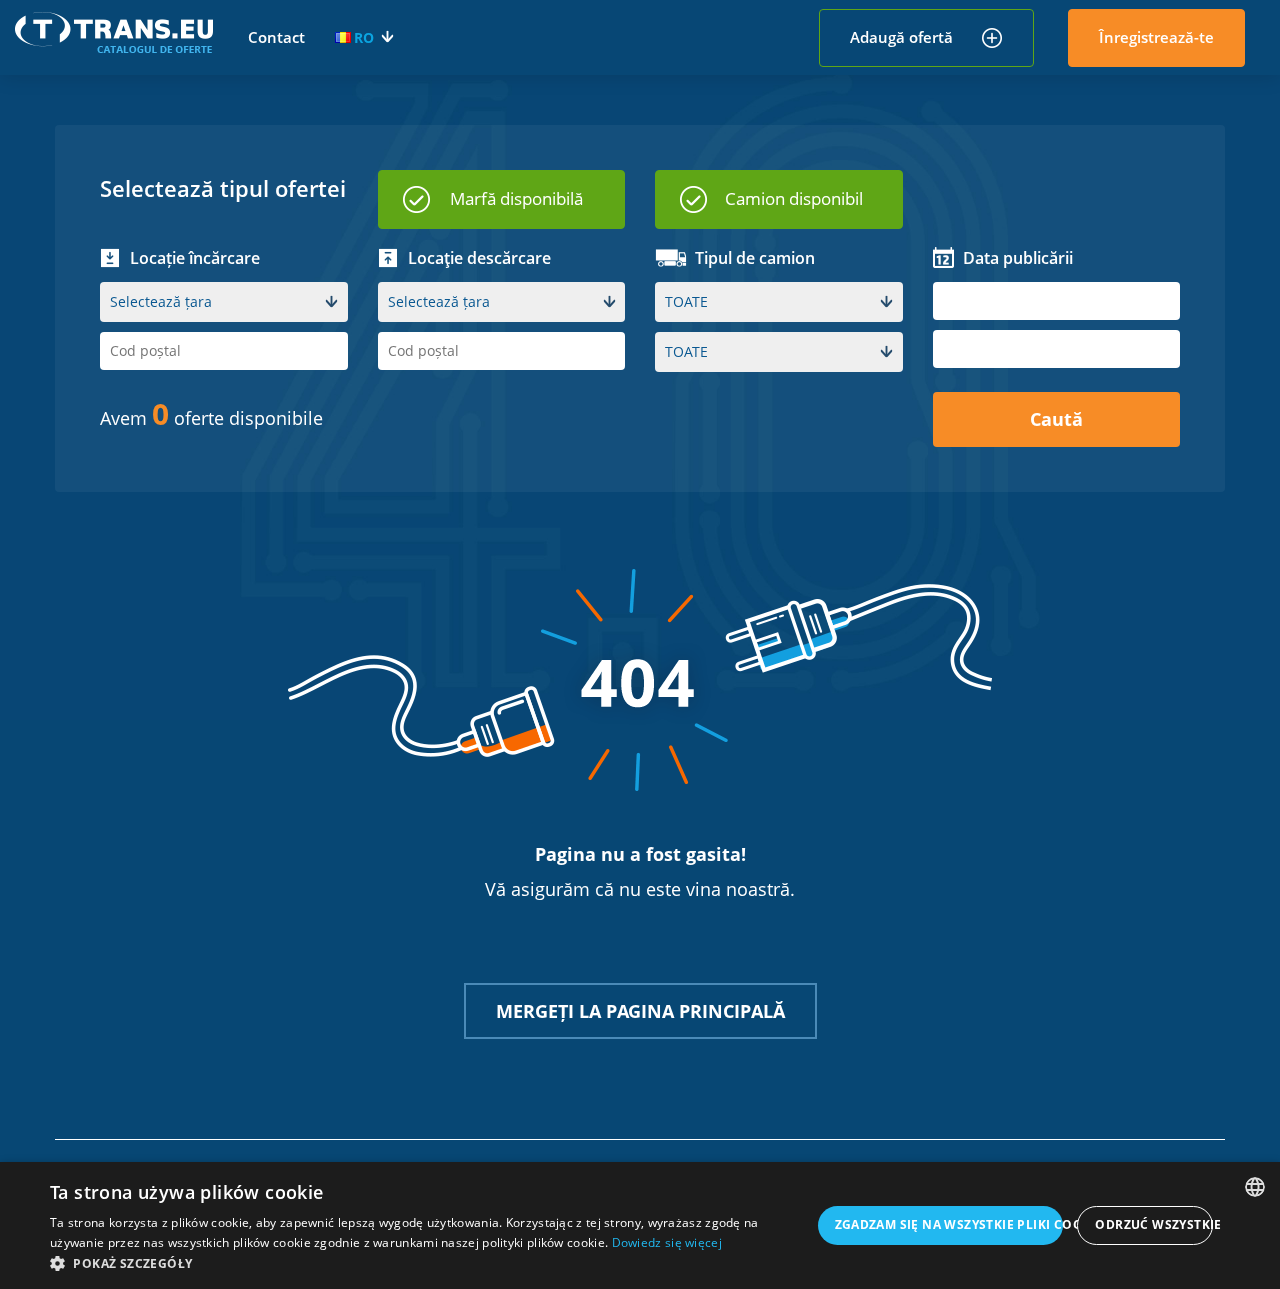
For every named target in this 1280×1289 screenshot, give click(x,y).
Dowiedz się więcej (667, 1242)
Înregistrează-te (1156, 37)
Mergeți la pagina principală (640, 1011)
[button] (430, 1263)
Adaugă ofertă (901, 37)
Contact (276, 37)
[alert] (640, 1225)
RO (364, 37)
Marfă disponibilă (516, 198)
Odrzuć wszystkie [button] (1154, 1224)
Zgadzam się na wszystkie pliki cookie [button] (949, 1224)
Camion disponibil (794, 198)
